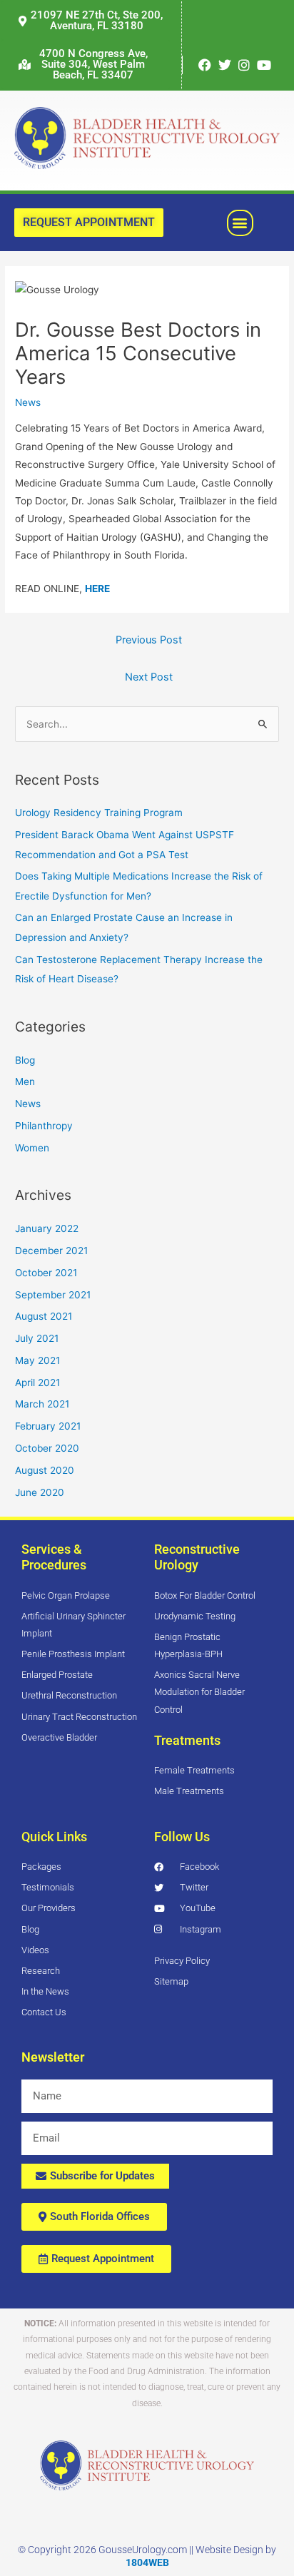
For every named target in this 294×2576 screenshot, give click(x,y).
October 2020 (47, 1448)
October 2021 (46, 1273)
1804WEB (147, 2562)
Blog (25, 1060)
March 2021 (42, 1404)
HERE (97, 589)
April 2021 (37, 1383)
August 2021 (44, 1316)
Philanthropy (44, 1126)
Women (32, 1148)
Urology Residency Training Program (99, 813)
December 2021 (51, 1251)
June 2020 (40, 1492)
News (28, 402)
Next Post (149, 677)
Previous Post (149, 640)
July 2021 (37, 1338)
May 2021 (37, 1360)
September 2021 (53, 1295)
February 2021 (48, 1426)
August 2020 (45, 1470)
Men (25, 1081)
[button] (86, 65)
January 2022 (47, 1228)
